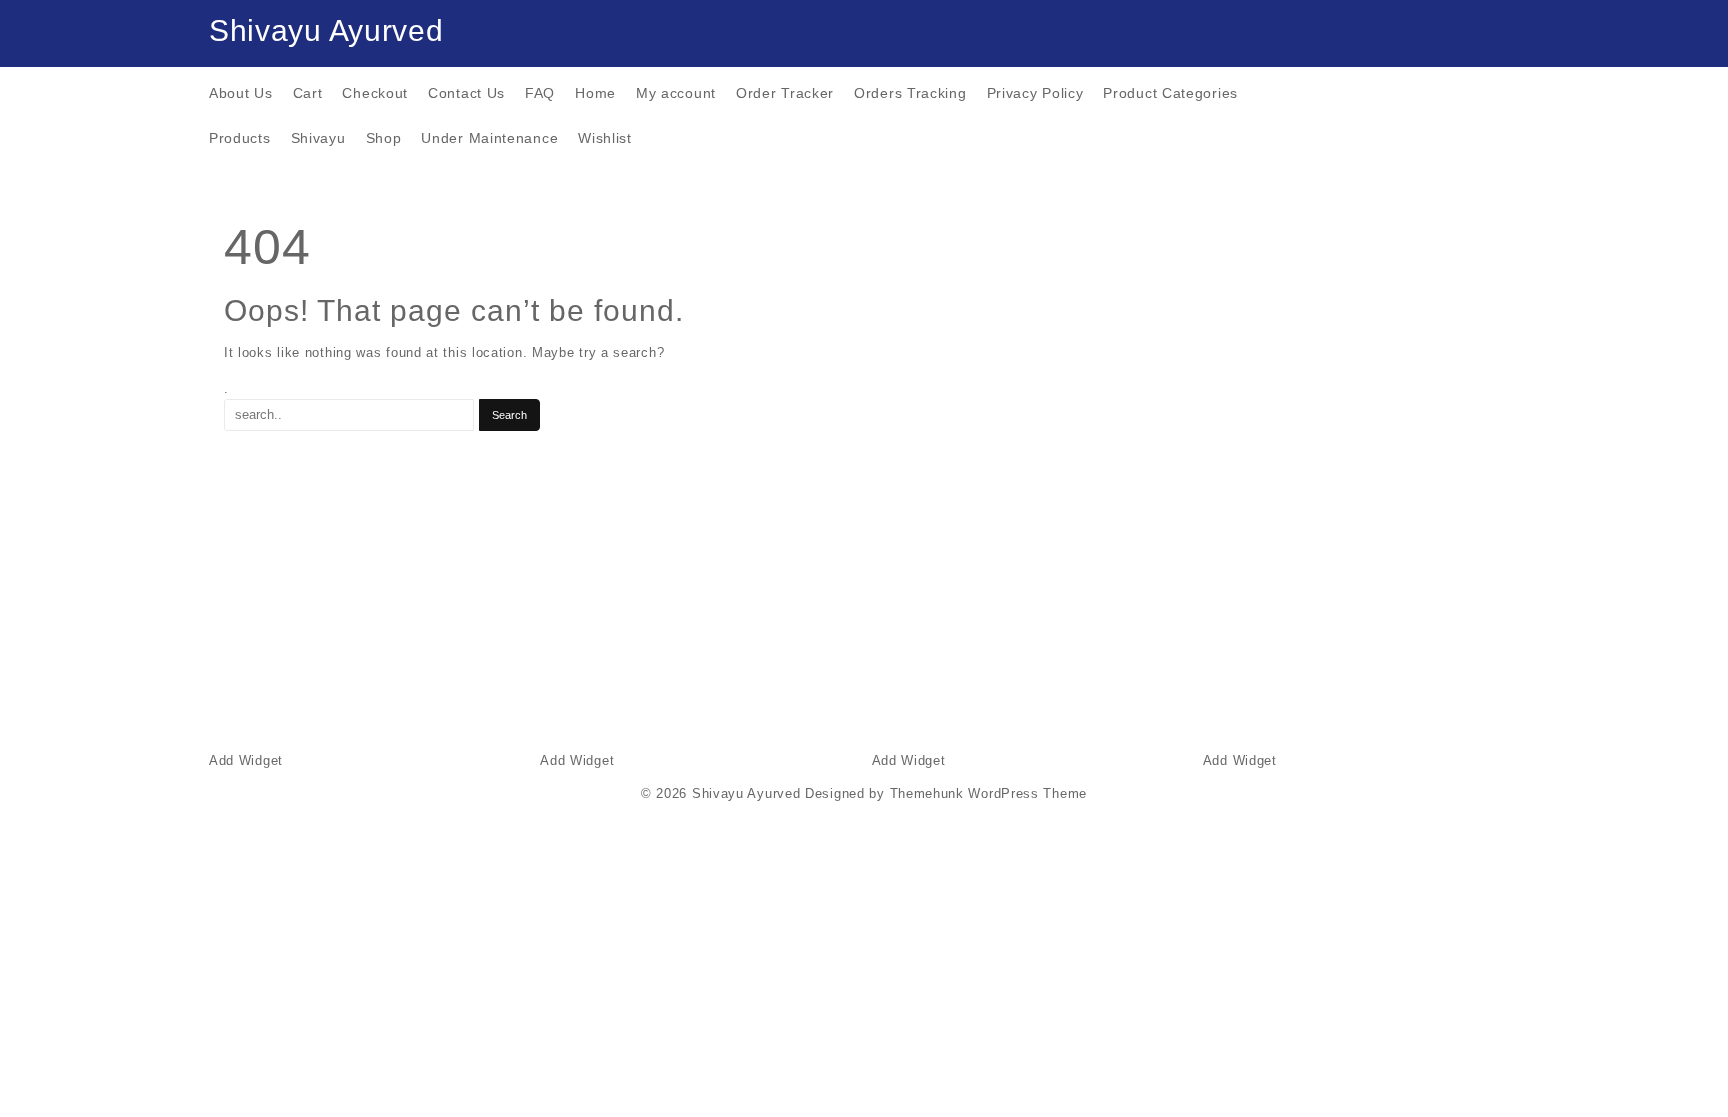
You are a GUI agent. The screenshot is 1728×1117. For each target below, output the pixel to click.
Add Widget (246, 760)
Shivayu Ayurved (326, 30)
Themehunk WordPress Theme (989, 793)
